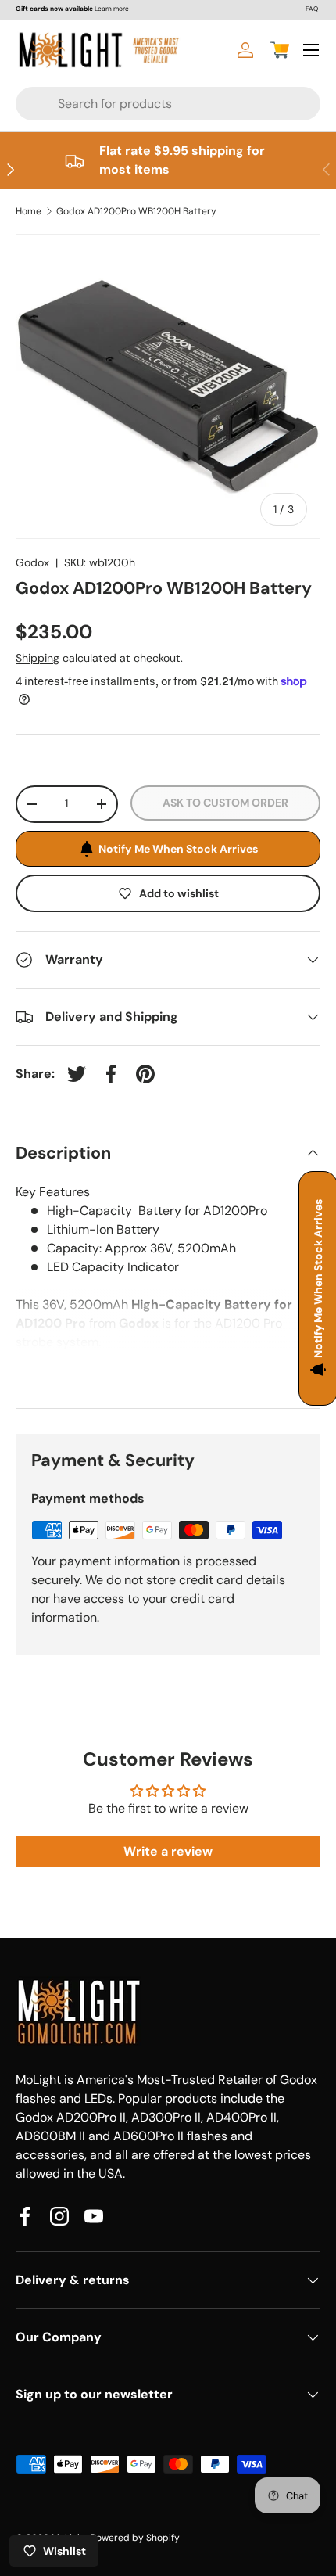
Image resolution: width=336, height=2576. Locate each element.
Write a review (168, 1851)
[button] (280, 50)
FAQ (312, 9)
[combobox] (138, 104)
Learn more (112, 9)
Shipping (38, 658)
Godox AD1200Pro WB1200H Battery (136, 211)
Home (29, 211)
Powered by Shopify (135, 2538)
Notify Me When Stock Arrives (178, 849)
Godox (32, 562)
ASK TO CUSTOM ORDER (225, 803)
